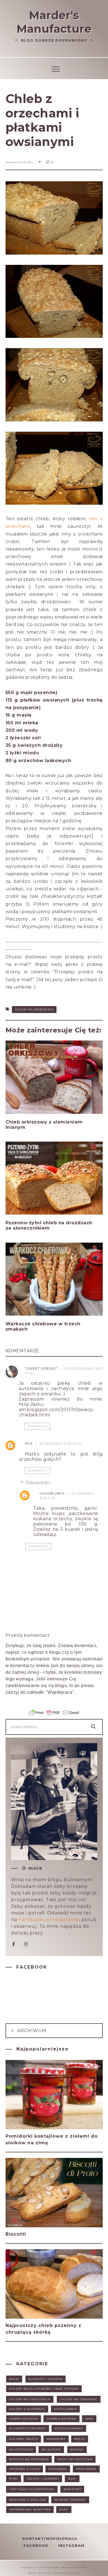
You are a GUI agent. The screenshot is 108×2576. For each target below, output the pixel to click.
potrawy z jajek (25, 2469)
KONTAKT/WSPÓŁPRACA (51, 2539)
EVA (29, 1443)
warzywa (72, 2489)
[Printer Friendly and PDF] (54, 1715)
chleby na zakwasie (79, 2399)
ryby (14, 2479)
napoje (77, 2450)
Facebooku (32, 1920)
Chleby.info (52, 1493)
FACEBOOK (37, 2545)
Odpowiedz (37, 1426)
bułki (14, 2379)
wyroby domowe (70, 2500)
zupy (64, 2510)
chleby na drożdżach (34, 1010)
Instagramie (65, 1920)
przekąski (58, 2469)
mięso (80, 2439)
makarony (56, 2439)
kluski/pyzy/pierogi (28, 2428)
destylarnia (65, 2409)
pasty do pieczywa (75, 2459)
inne (89, 2419)
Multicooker (21, 2450)
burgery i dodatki (46, 2379)
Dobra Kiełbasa (24, 2419)
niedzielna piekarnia (29, 2459)
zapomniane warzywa (30, 2510)
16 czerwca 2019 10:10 (60, 1443)
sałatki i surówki (43, 2479)
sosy (72, 2479)
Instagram (71, 2545)
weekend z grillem (27, 2500)
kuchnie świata (24, 2439)
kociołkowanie (69, 2428)
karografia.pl (66, 2573)
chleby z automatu (27, 2409)
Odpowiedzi (38, 1483)
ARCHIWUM (31, 2031)
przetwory (86, 2469)
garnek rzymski (61, 2419)
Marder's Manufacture (54, 22)
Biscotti (16, 2234)
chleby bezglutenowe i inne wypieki (44, 2389)
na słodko (51, 2450)
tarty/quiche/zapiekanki (32, 2489)
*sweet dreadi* (41, 1369)
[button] (54, 68)
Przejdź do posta (27, 1138)
